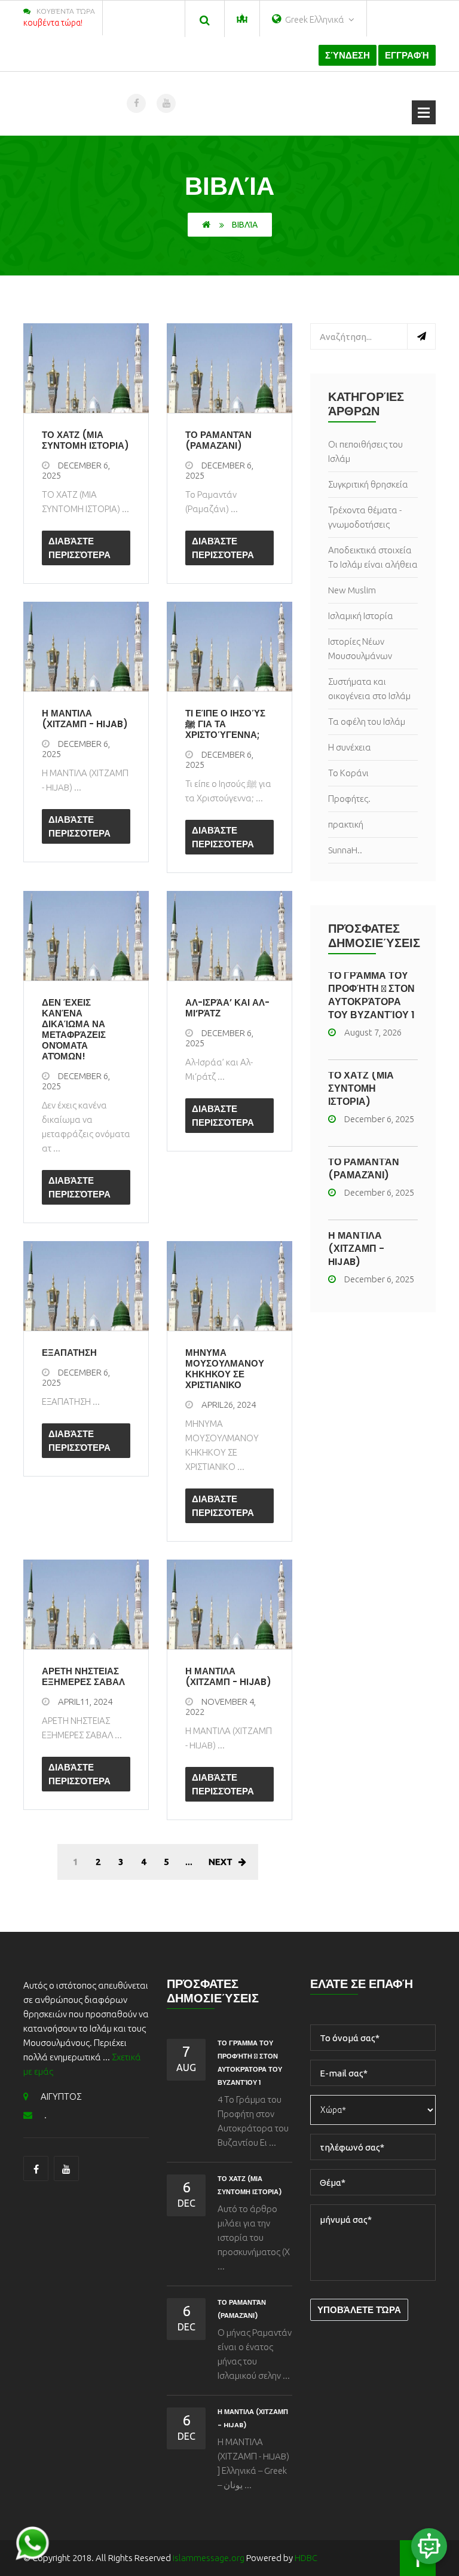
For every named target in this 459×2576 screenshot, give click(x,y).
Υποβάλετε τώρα (359, 2310)
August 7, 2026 (373, 1032)
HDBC (306, 2558)
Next (221, 1862)
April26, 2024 (229, 1405)
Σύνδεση (348, 55)
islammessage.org (209, 2558)
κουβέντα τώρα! (53, 23)
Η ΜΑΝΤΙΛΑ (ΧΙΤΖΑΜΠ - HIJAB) (356, 1249)
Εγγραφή (407, 55)
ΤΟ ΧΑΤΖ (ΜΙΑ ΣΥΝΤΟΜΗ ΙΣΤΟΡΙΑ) (361, 1088)
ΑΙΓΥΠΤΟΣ (61, 2096)
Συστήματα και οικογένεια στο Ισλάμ (369, 689)
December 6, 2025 (76, 470)
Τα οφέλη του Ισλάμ (367, 722)
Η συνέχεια (350, 747)
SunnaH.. (345, 850)
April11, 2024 (85, 1701)
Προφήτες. (349, 799)
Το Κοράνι (348, 773)
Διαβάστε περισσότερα (79, 548)
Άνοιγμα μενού (424, 112)
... (189, 1862)
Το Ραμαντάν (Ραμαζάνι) (364, 1168)
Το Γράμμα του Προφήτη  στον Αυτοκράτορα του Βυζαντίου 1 (371, 995)
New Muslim (352, 590)
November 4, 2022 (221, 1707)
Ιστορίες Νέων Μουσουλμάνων (360, 649)
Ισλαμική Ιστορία (361, 616)
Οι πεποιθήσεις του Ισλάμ (365, 451)
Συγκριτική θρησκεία (368, 484)
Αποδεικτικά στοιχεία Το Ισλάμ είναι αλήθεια (373, 557)
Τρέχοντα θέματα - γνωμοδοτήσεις (365, 517)
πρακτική (346, 824)
